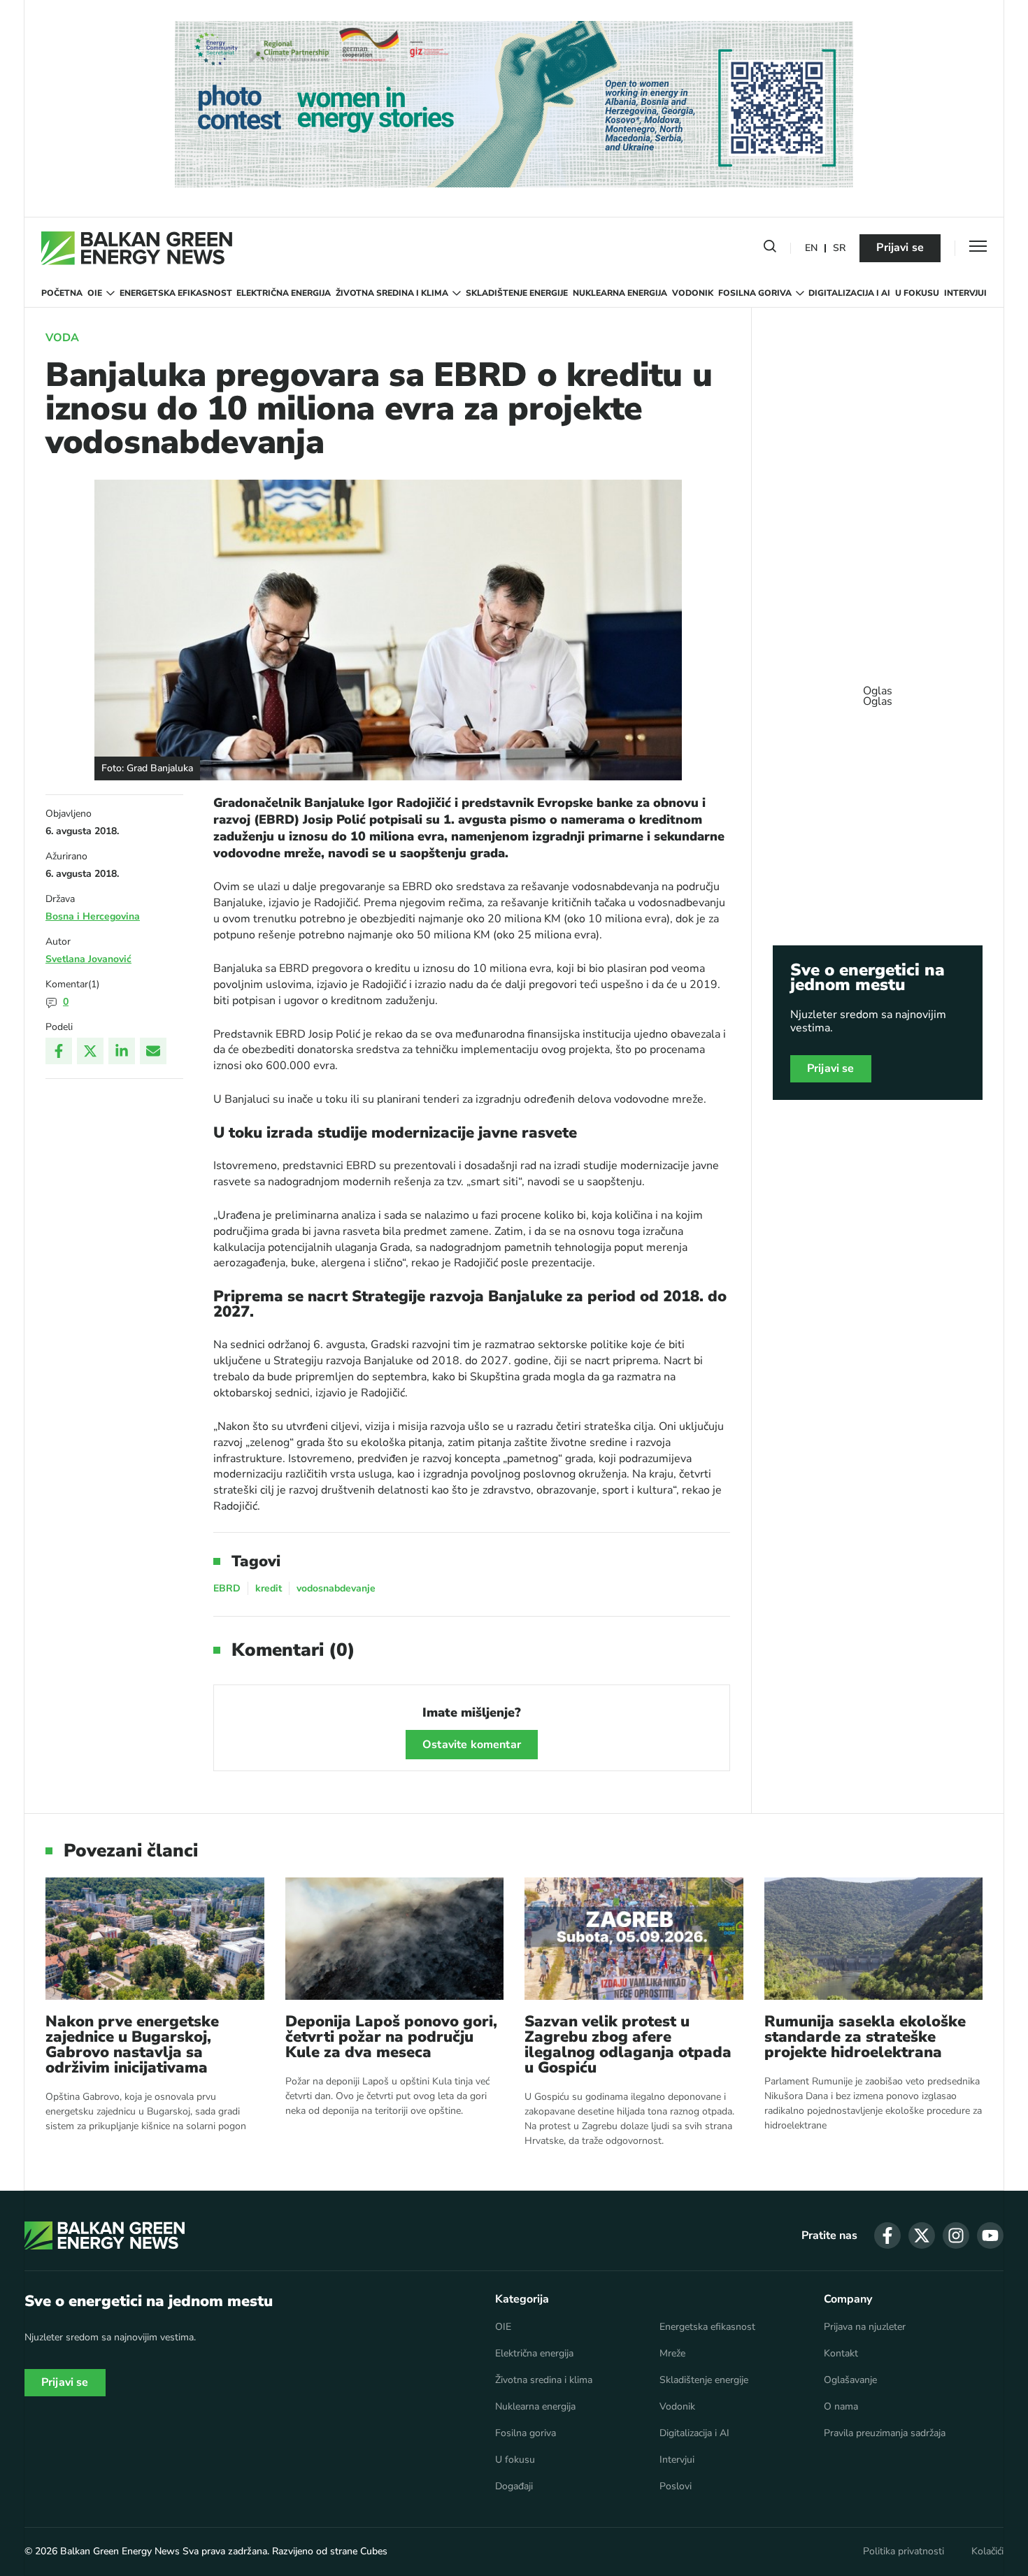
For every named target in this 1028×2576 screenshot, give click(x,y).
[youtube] (990, 2235)
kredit (269, 1588)
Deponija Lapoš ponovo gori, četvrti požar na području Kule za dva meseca (391, 2037)
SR (839, 249)
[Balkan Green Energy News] (137, 248)
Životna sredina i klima (392, 293)
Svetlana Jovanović (88, 959)
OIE (95, 293)
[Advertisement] (878, 689)
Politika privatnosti (904, 2552)
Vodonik (693, 293)
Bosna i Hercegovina (93, 916)
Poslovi (676, 2486)
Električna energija (284, 293)
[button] (770, 249)
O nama (841, 2407)
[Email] (153, 1051)
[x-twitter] (922, 2235)
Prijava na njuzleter (865, 2327)
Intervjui (965, 293)
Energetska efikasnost (176, 293)
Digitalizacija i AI (849, 293)
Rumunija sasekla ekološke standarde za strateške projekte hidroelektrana (865, 2037)
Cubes (374, 2551)
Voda (62, 338)
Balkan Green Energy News (120, 2551)
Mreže (672, 2354)
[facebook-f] (887, 2235)
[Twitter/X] (90, 1051)
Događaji (514, 2486)
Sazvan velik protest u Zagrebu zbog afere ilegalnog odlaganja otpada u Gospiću (628, 2045)
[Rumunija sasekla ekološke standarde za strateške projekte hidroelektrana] (874, 1939)
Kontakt (841, 2354)
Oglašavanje (850, 2380)
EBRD (227, 1588)
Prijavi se (900, 248)
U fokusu (917, 293)
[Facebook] (59, 1051)
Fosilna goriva (755, 293)
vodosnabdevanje (336, 1588)
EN (811, 249)
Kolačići (987, 2552)
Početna (62, 293)
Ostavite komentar (472, 1745)
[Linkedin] (122, 1051)
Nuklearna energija (620, 293)
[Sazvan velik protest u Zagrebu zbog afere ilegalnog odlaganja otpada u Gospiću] (634, 1939)
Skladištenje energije (517, 293)
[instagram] (956, 2235)
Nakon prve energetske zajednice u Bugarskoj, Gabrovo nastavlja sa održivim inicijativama (132, 2045)
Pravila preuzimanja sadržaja (885, 2433)
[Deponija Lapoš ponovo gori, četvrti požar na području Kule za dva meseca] (395, 1939)
